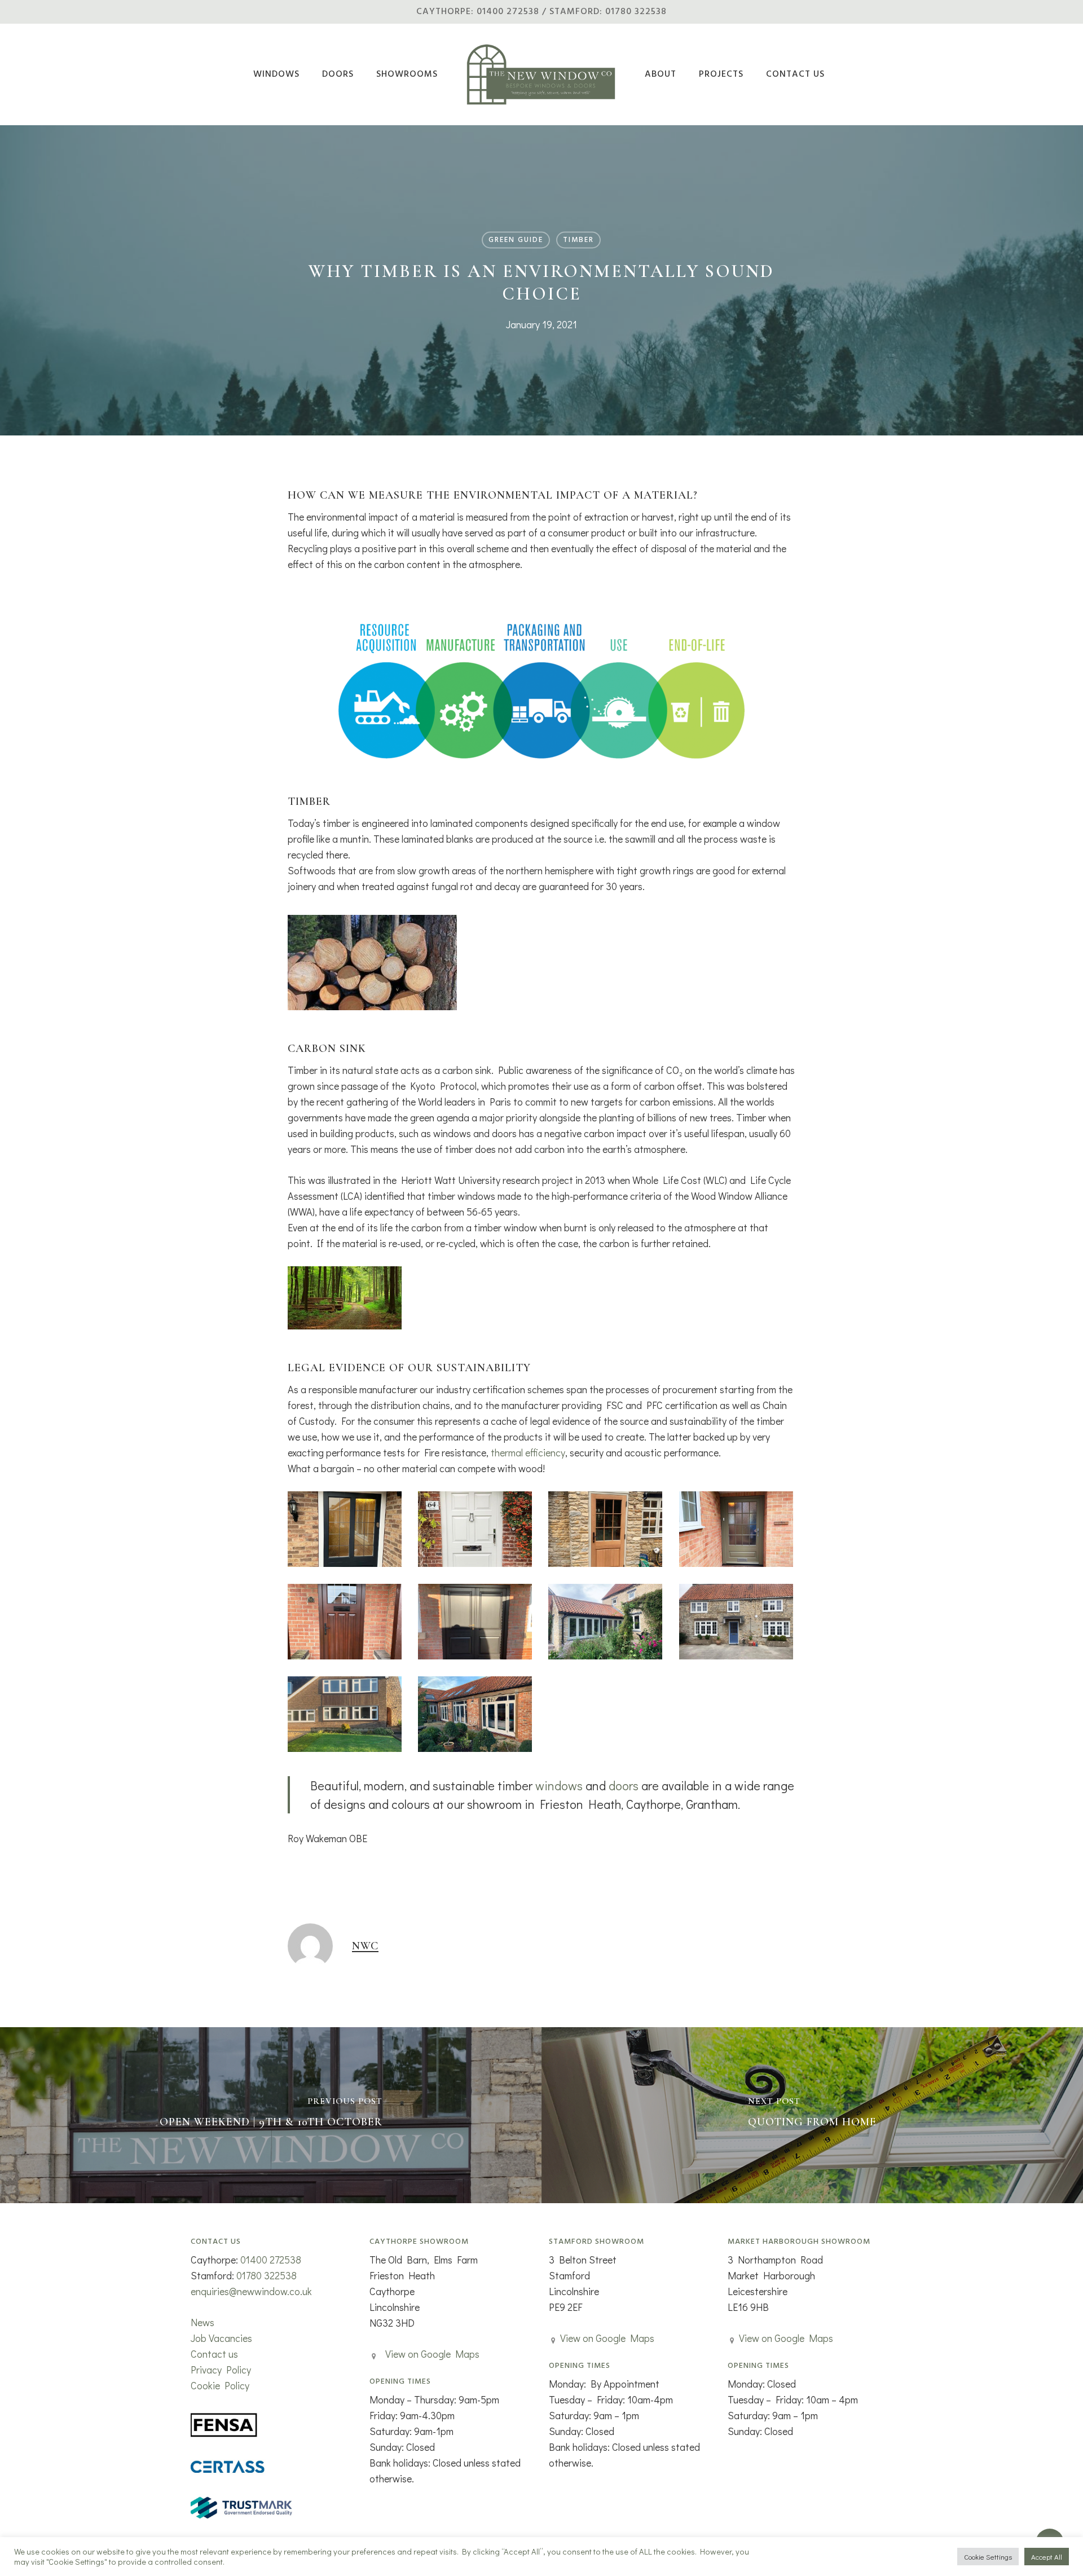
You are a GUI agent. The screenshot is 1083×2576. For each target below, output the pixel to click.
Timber (578, 240)
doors (624, 1785)
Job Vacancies (221, 2338)
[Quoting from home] (812, 2115)
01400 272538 (271, 2260)
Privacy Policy (221, 2370)
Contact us (214, 2354)
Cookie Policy (220, 2385)
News (202, 2322)
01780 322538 (267, 2275)
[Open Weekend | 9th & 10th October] (271, 2115)
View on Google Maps (432, 2354)
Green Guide (516, 240)
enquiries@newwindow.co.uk (251, 2291)
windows (559, 1785)
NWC (365, 1946)
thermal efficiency (528, 1452)
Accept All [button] (1047, 2557)
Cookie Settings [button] (988, 2557)
